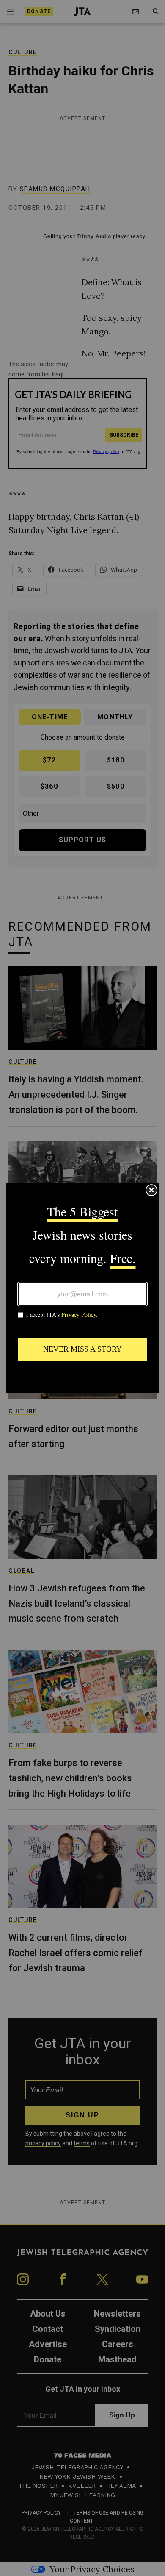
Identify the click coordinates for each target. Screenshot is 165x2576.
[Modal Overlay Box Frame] (82, 1288)
